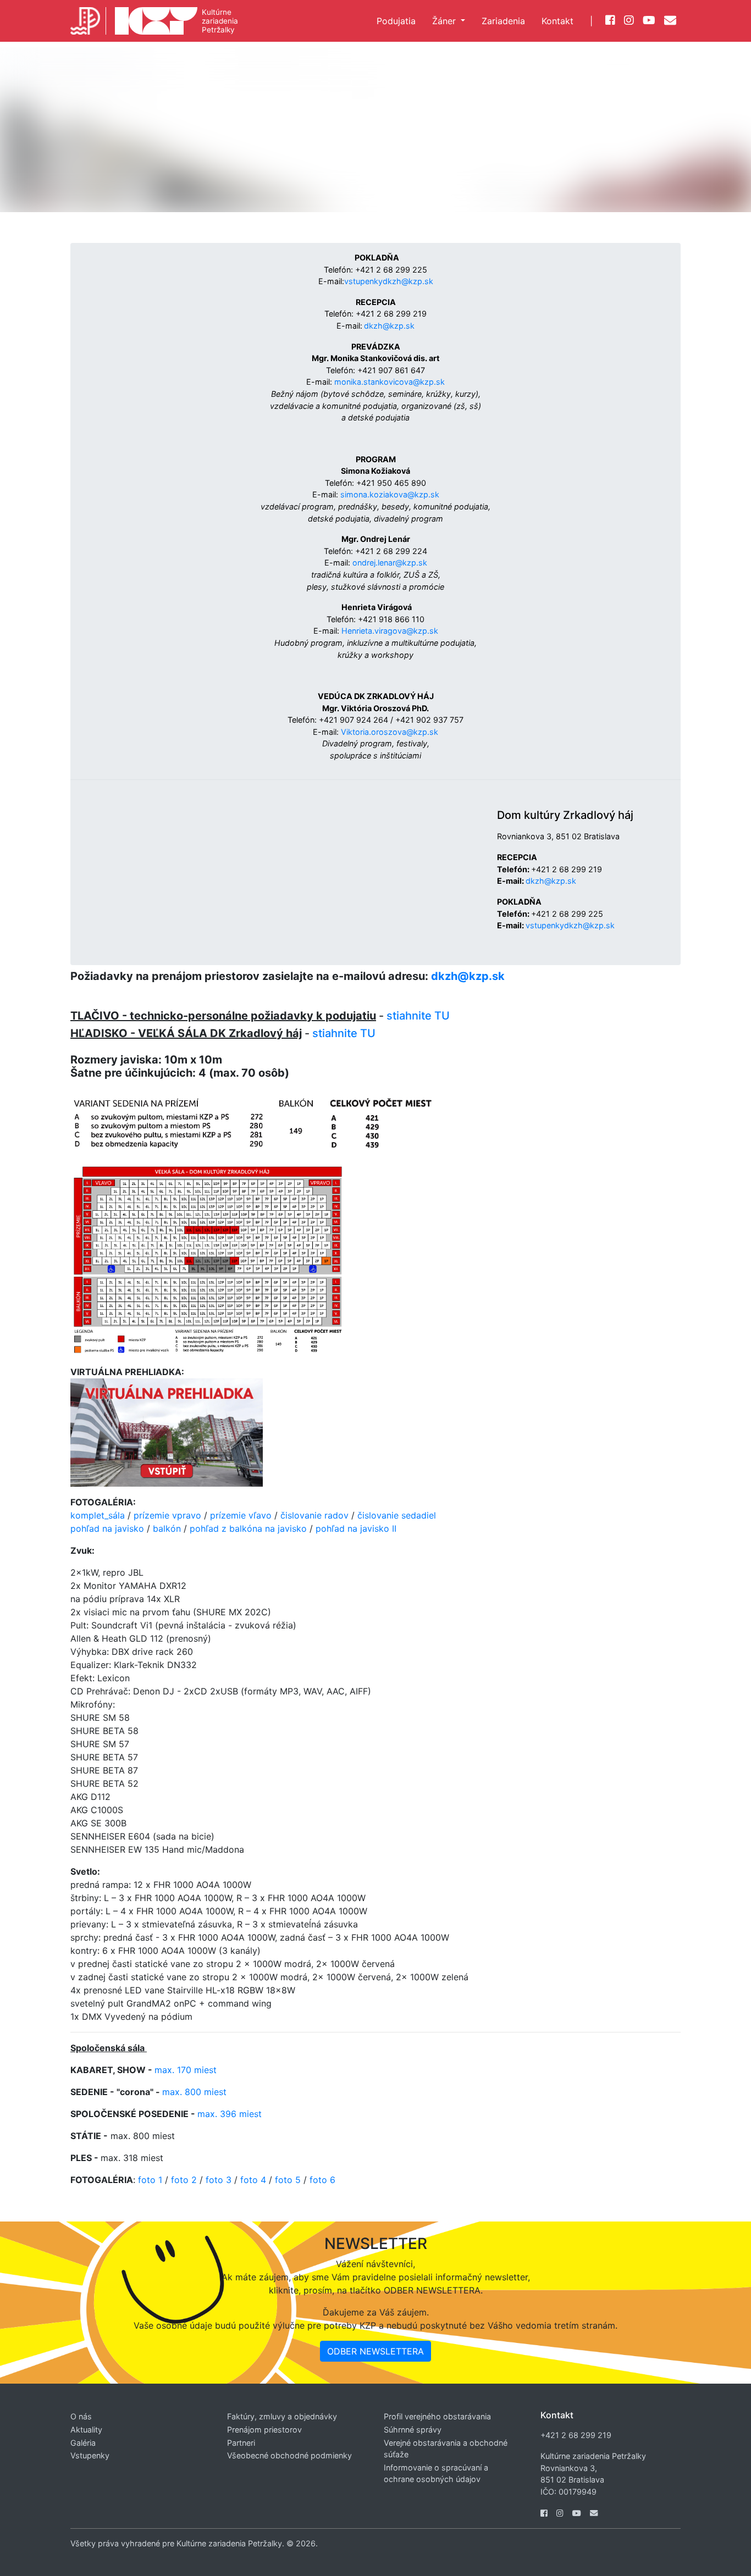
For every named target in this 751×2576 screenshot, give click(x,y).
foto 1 (150, 2180)
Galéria (83, 2443)
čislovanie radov (314, 1515)
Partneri (241, 2443)
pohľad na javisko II (356, 1528)
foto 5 (288, 2180)
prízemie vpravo (167, 1515)
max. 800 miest (194, 2092)
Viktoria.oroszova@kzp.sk (390, 732)
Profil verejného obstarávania (437, 2416)
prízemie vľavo (241, 1515)
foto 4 (255, 2180)
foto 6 (322, 2180)
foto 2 (184, 2180)
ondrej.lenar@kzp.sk (390, 563)
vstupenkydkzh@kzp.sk (389, 281)
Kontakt (557, 21)
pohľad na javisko (107, 1528)
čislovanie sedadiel (397, 1515)
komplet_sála (98, 1515)
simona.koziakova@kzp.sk (390, 494)
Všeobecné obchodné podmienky (289, 2455)
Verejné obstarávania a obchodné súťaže (446, 2449)
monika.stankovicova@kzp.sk (390, 382)
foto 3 (219, 2180)
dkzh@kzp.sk (389, 326)
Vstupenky (90, 2455)
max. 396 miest (230, 2114)
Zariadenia (503, 21)
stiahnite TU (418, 1016)
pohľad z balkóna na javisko (248, 1528)
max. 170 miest (186, 2070)
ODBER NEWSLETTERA (375, 2351)
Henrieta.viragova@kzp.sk (390, 631)
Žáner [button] (445, 21)
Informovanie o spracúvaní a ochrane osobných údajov (436, 2473)
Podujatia (396, 21)
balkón (167, 1528)
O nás (81, 2416)
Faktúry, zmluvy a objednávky (282, 2416)
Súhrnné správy (413, 2430)
